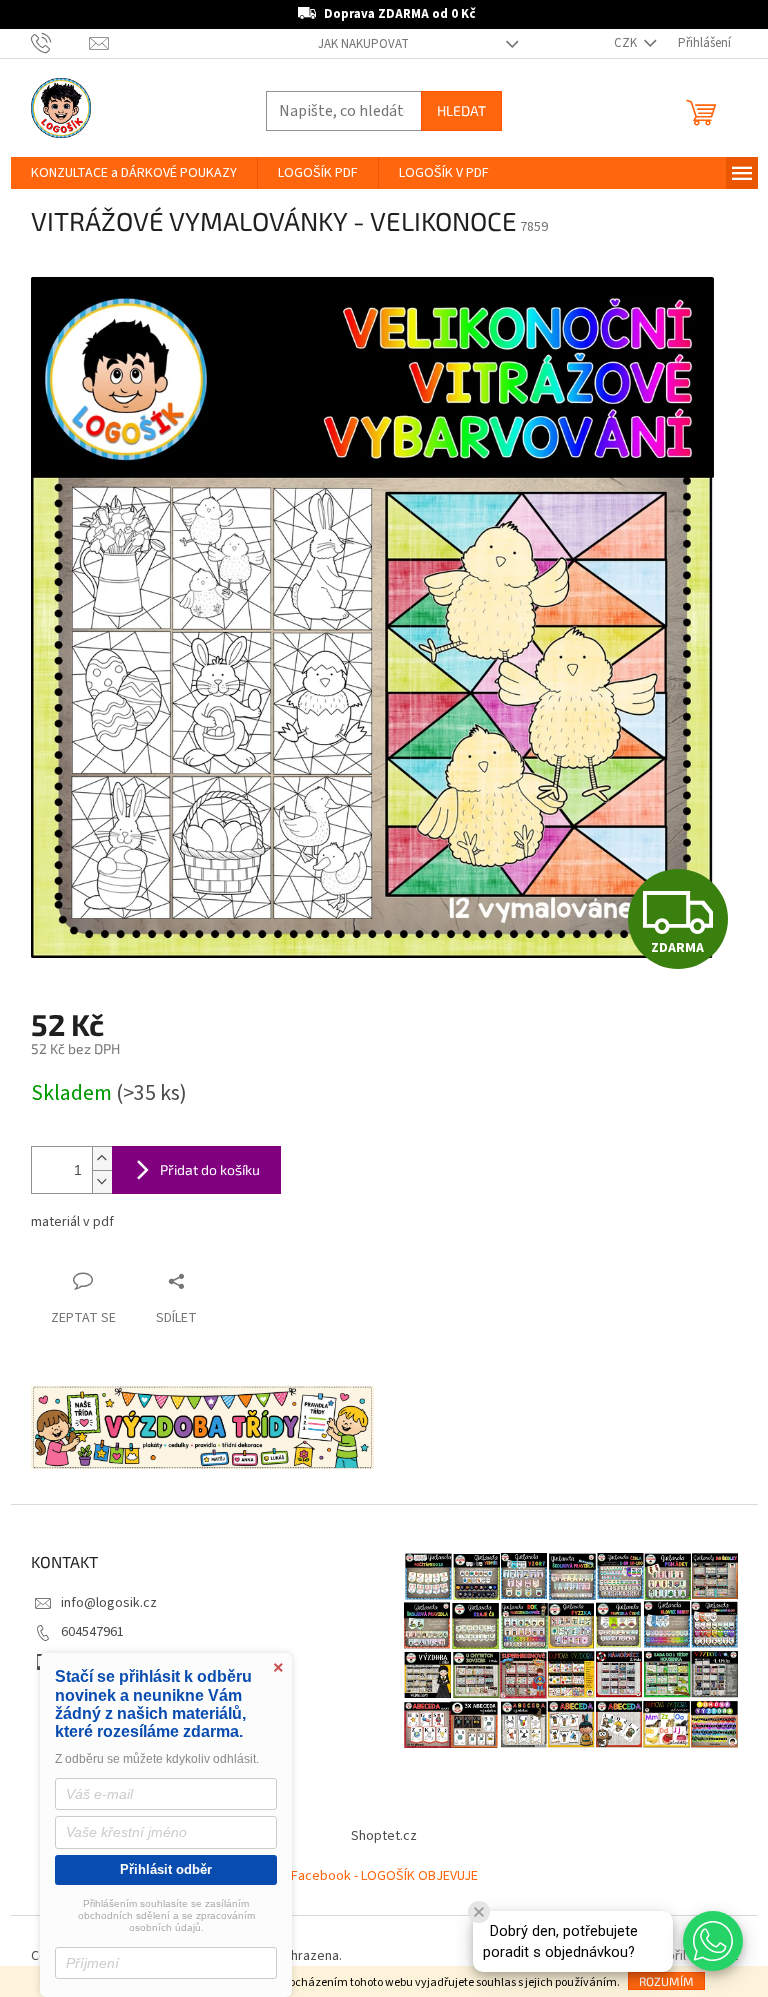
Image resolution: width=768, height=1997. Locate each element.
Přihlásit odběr (166, 1869)
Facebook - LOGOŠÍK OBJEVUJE (384, 1876)
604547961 (92, 1632)
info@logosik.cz (109, 1603)
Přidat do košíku (210, 1169)
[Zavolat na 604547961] (60, 43)
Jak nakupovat (363, 44)
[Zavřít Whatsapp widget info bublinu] (479, 1912)
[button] (713, 1941)
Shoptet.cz (384, 1836)
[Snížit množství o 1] (102, 1181)
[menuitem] (134, 173)
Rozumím (666, 1981)
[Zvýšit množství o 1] (102, 1158)
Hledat (461, 110)
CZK (627, 43)
